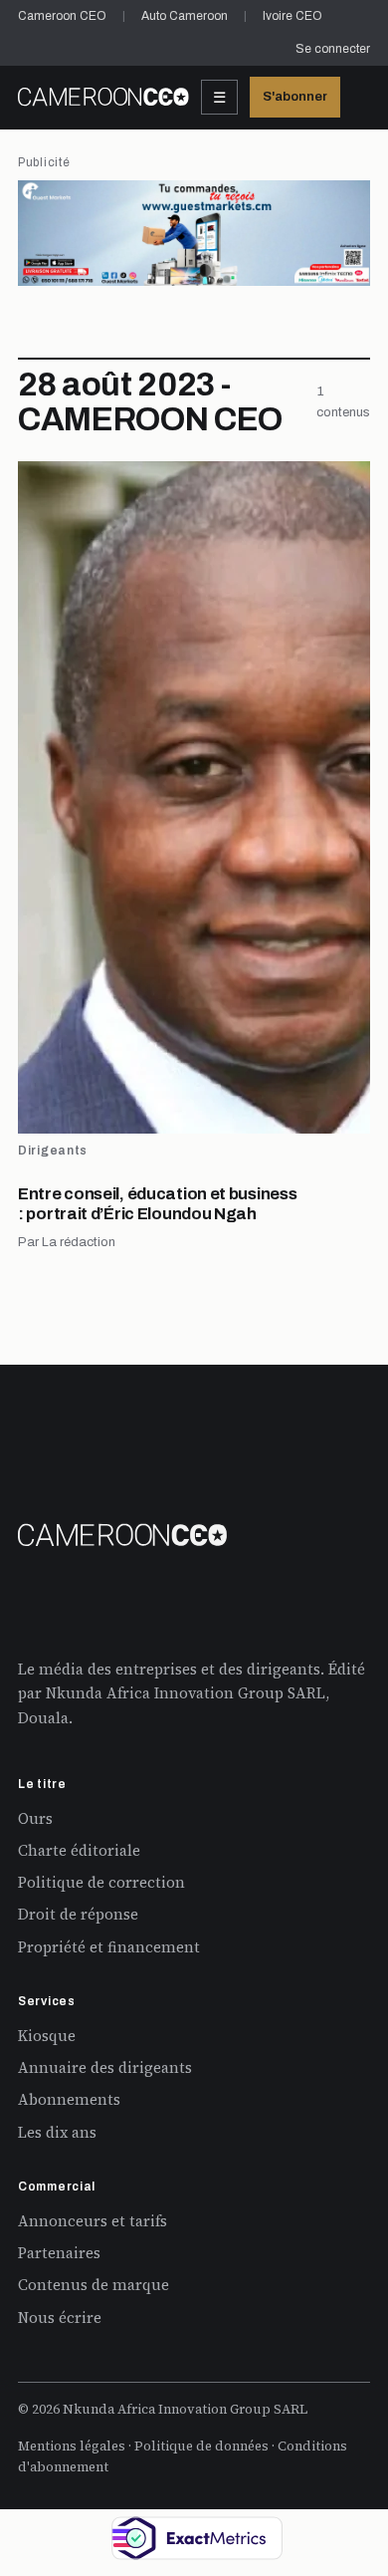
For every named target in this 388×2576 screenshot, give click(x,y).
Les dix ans (57, 2132)
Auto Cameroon (185, 16)
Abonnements (69, 2099)
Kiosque (47, 2036)
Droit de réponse (78, 1914)
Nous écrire (60, 2318)
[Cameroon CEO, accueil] (103, 97)
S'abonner (295, 97)
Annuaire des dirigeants (105, 2067)
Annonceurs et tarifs (93, 2221)
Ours (35, 1818)
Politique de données (201, 2446)
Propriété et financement (109, 1947)
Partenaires (59, 2253)
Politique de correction (101, 1882)
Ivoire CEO (292, 16)
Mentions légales (72, 2446)
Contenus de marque (94, 2285)
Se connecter (333, 49)
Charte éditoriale (79, 1850)
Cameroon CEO (62, 16)
